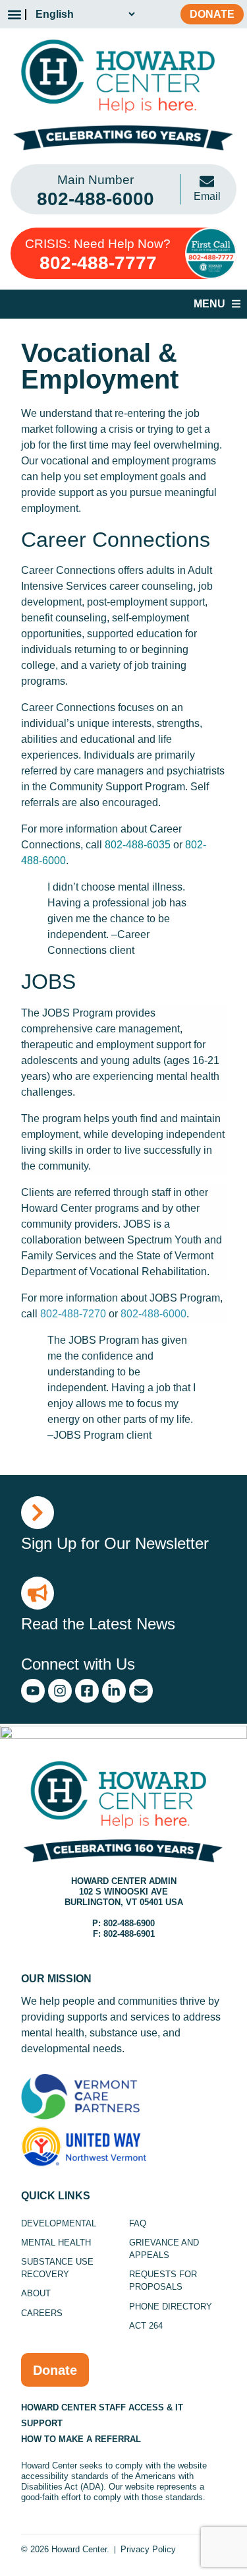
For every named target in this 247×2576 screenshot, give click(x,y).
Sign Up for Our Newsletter (115, 1543)
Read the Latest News (98, 1624)
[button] (14, 14)
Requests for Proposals (163, 2280)
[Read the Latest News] (38, 1593)
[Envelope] (141, 1691)
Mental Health (56, 2243)
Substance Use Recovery (57, 2268)
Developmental (59, 2223)
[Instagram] (60, 1691)
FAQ (138, 2223)
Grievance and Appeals (164, 2249)
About (36, 2293)
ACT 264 (146, 2326)
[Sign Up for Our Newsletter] (38, 1513)
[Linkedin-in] (114, 1691)
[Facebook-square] (87, 1691)
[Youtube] (33, 1691)
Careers (42, 2313)
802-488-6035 (138, 845)
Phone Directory (171, 2307)
